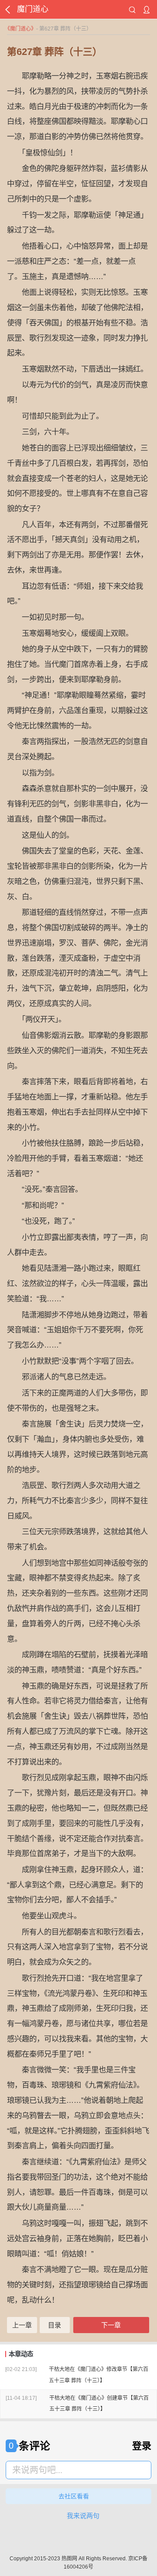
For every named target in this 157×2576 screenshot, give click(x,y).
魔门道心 (20, 29)
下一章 (111, 2325)
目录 (55, 2325)
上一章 (22, 2325)
